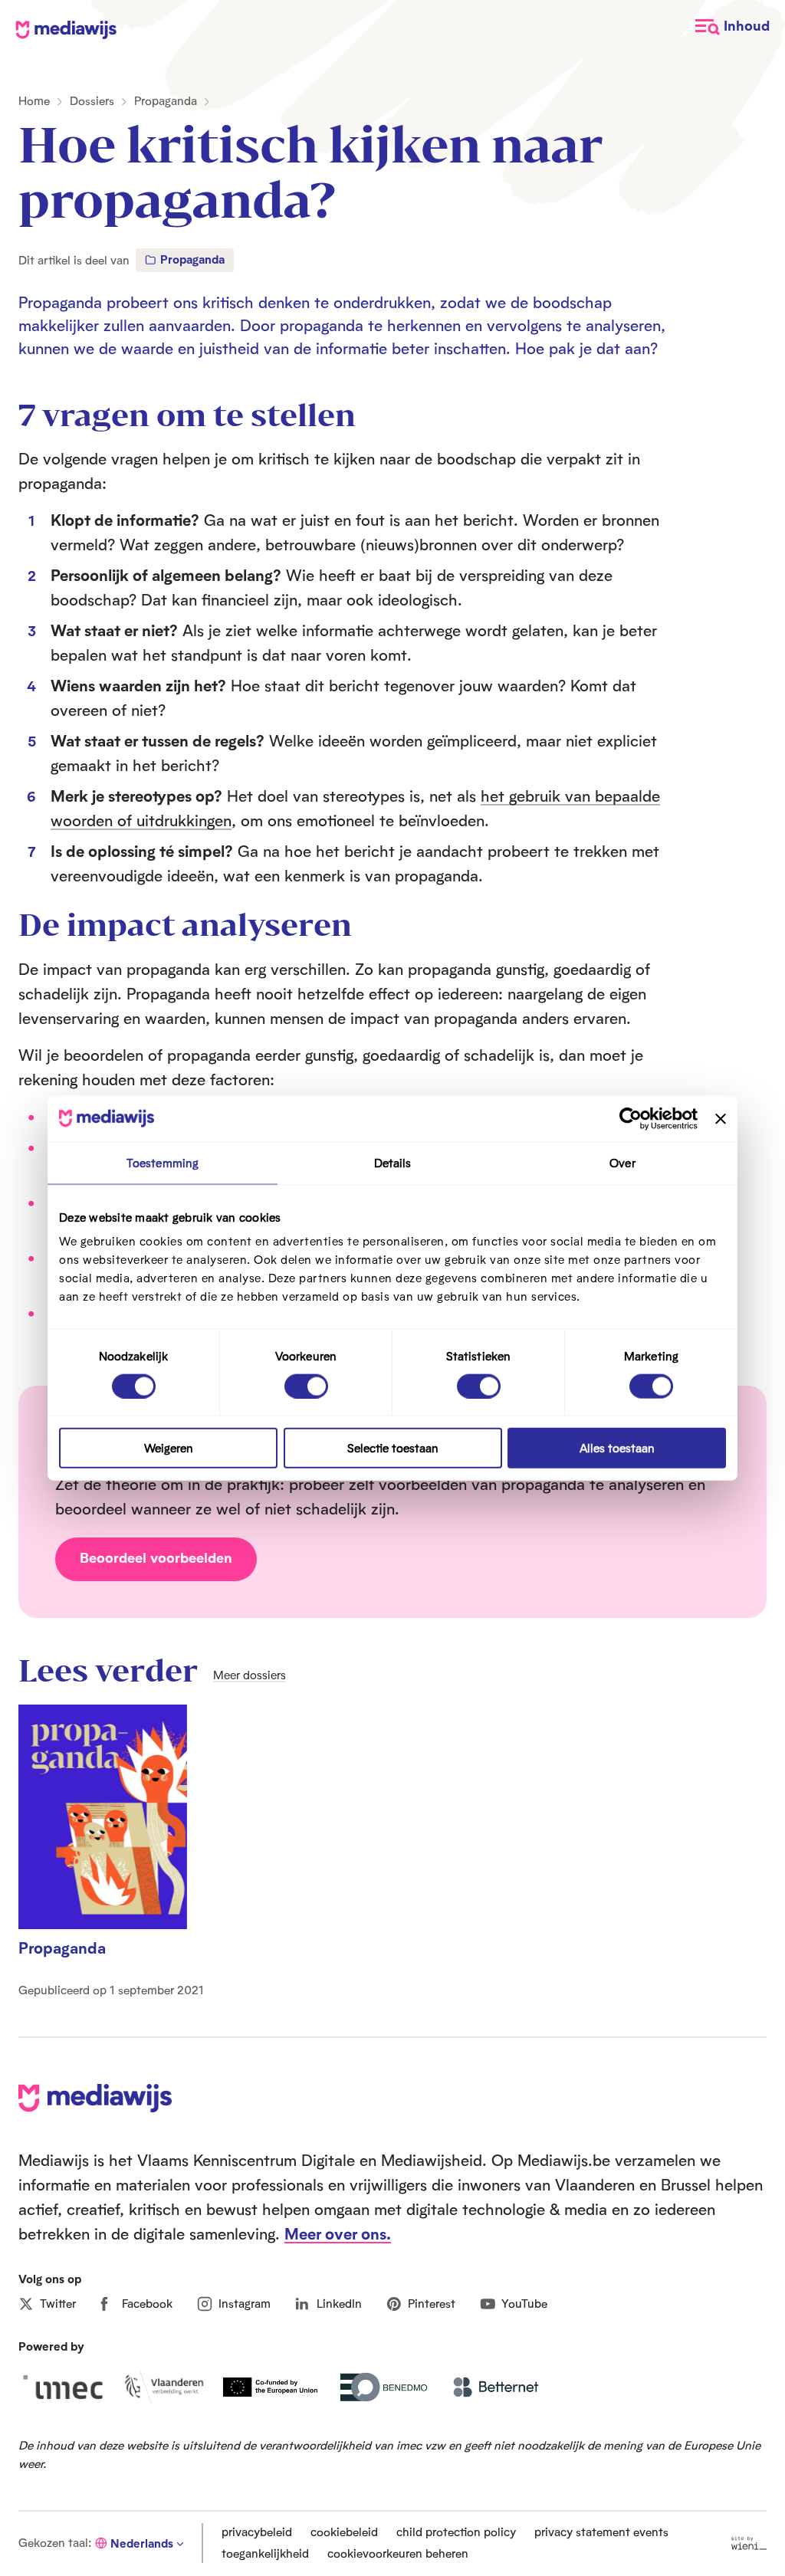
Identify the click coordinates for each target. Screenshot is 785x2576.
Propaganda (166, 101)
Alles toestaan (617, 1448)
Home (34, 101)
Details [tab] (393, 1162)
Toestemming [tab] (163, 1162)
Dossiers (92, 101)
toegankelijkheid (265, 2553)
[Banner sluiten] (721, 1118)
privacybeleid (257, 2532)
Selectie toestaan (393, 1448)
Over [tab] (622, 1162)
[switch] (306, 1386)
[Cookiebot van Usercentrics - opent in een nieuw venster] (631, 1118)
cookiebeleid (344, 2532)
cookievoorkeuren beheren (398, 2553)
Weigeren (169, 1448)
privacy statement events (601, 2532)
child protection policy (456, 2532)
